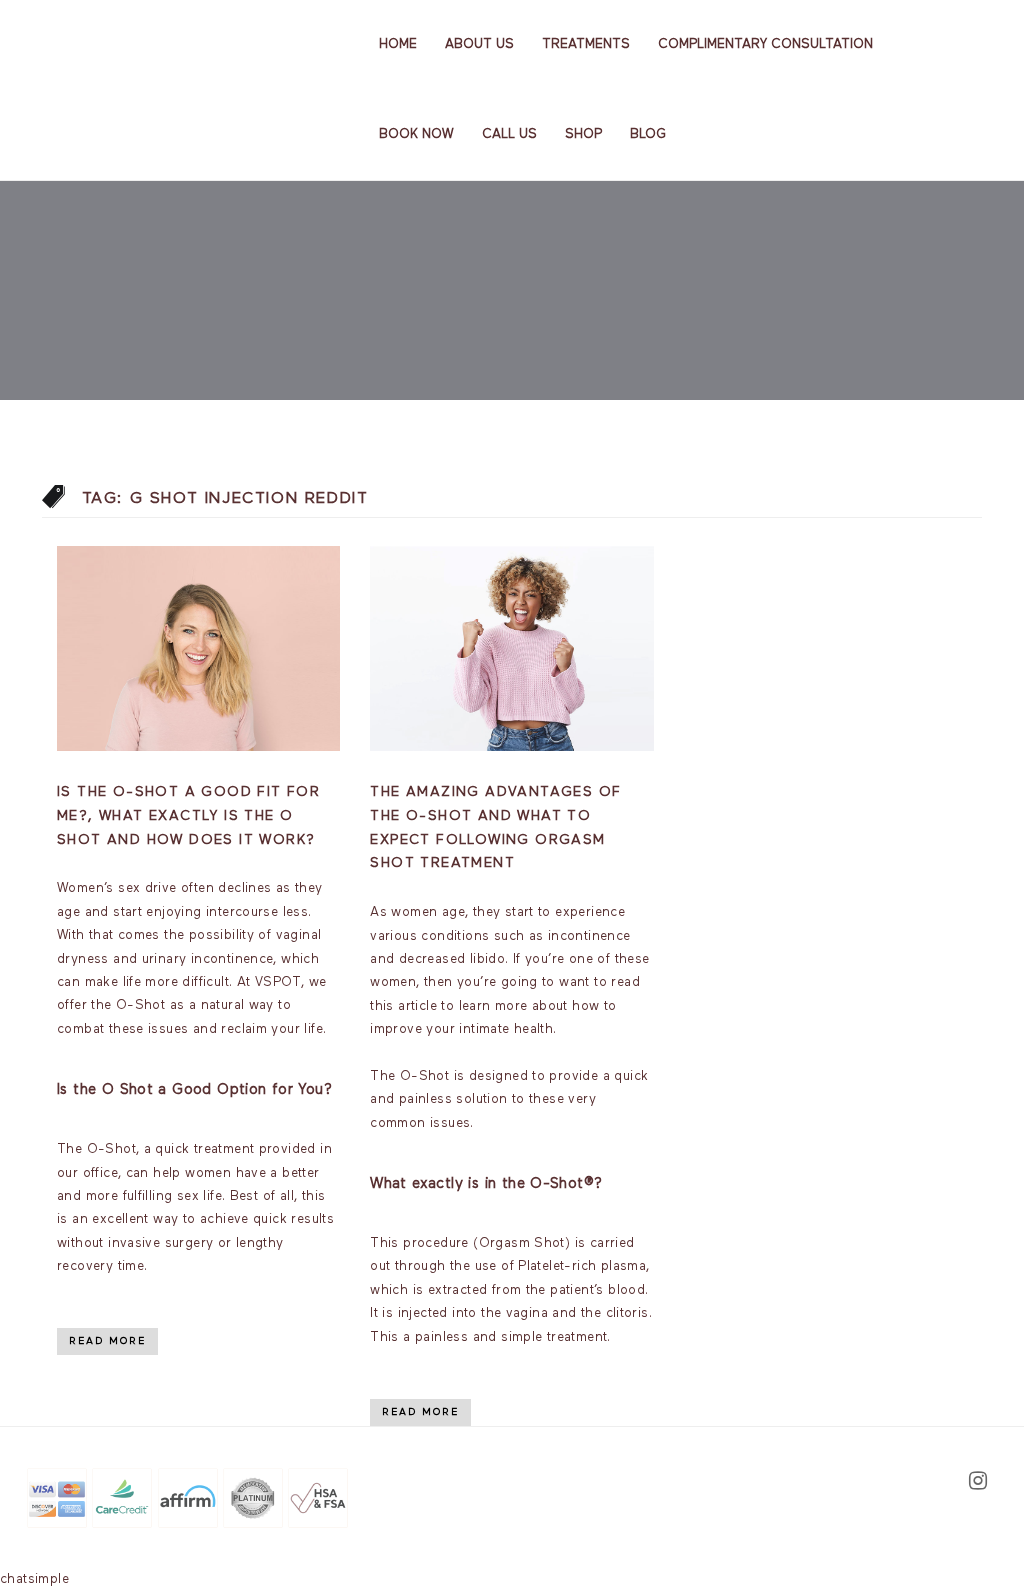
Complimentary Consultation (765, 44)
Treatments (586, 44)
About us (479, 44)
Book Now (416, 134)
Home (398, 44)
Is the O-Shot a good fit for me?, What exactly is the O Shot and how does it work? (188, 816)
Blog (648, 134)
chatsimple (34, 1579)
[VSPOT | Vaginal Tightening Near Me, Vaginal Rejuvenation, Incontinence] (128, 43)
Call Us (509, 134)
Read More (107, 1341)
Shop (583, 134)
